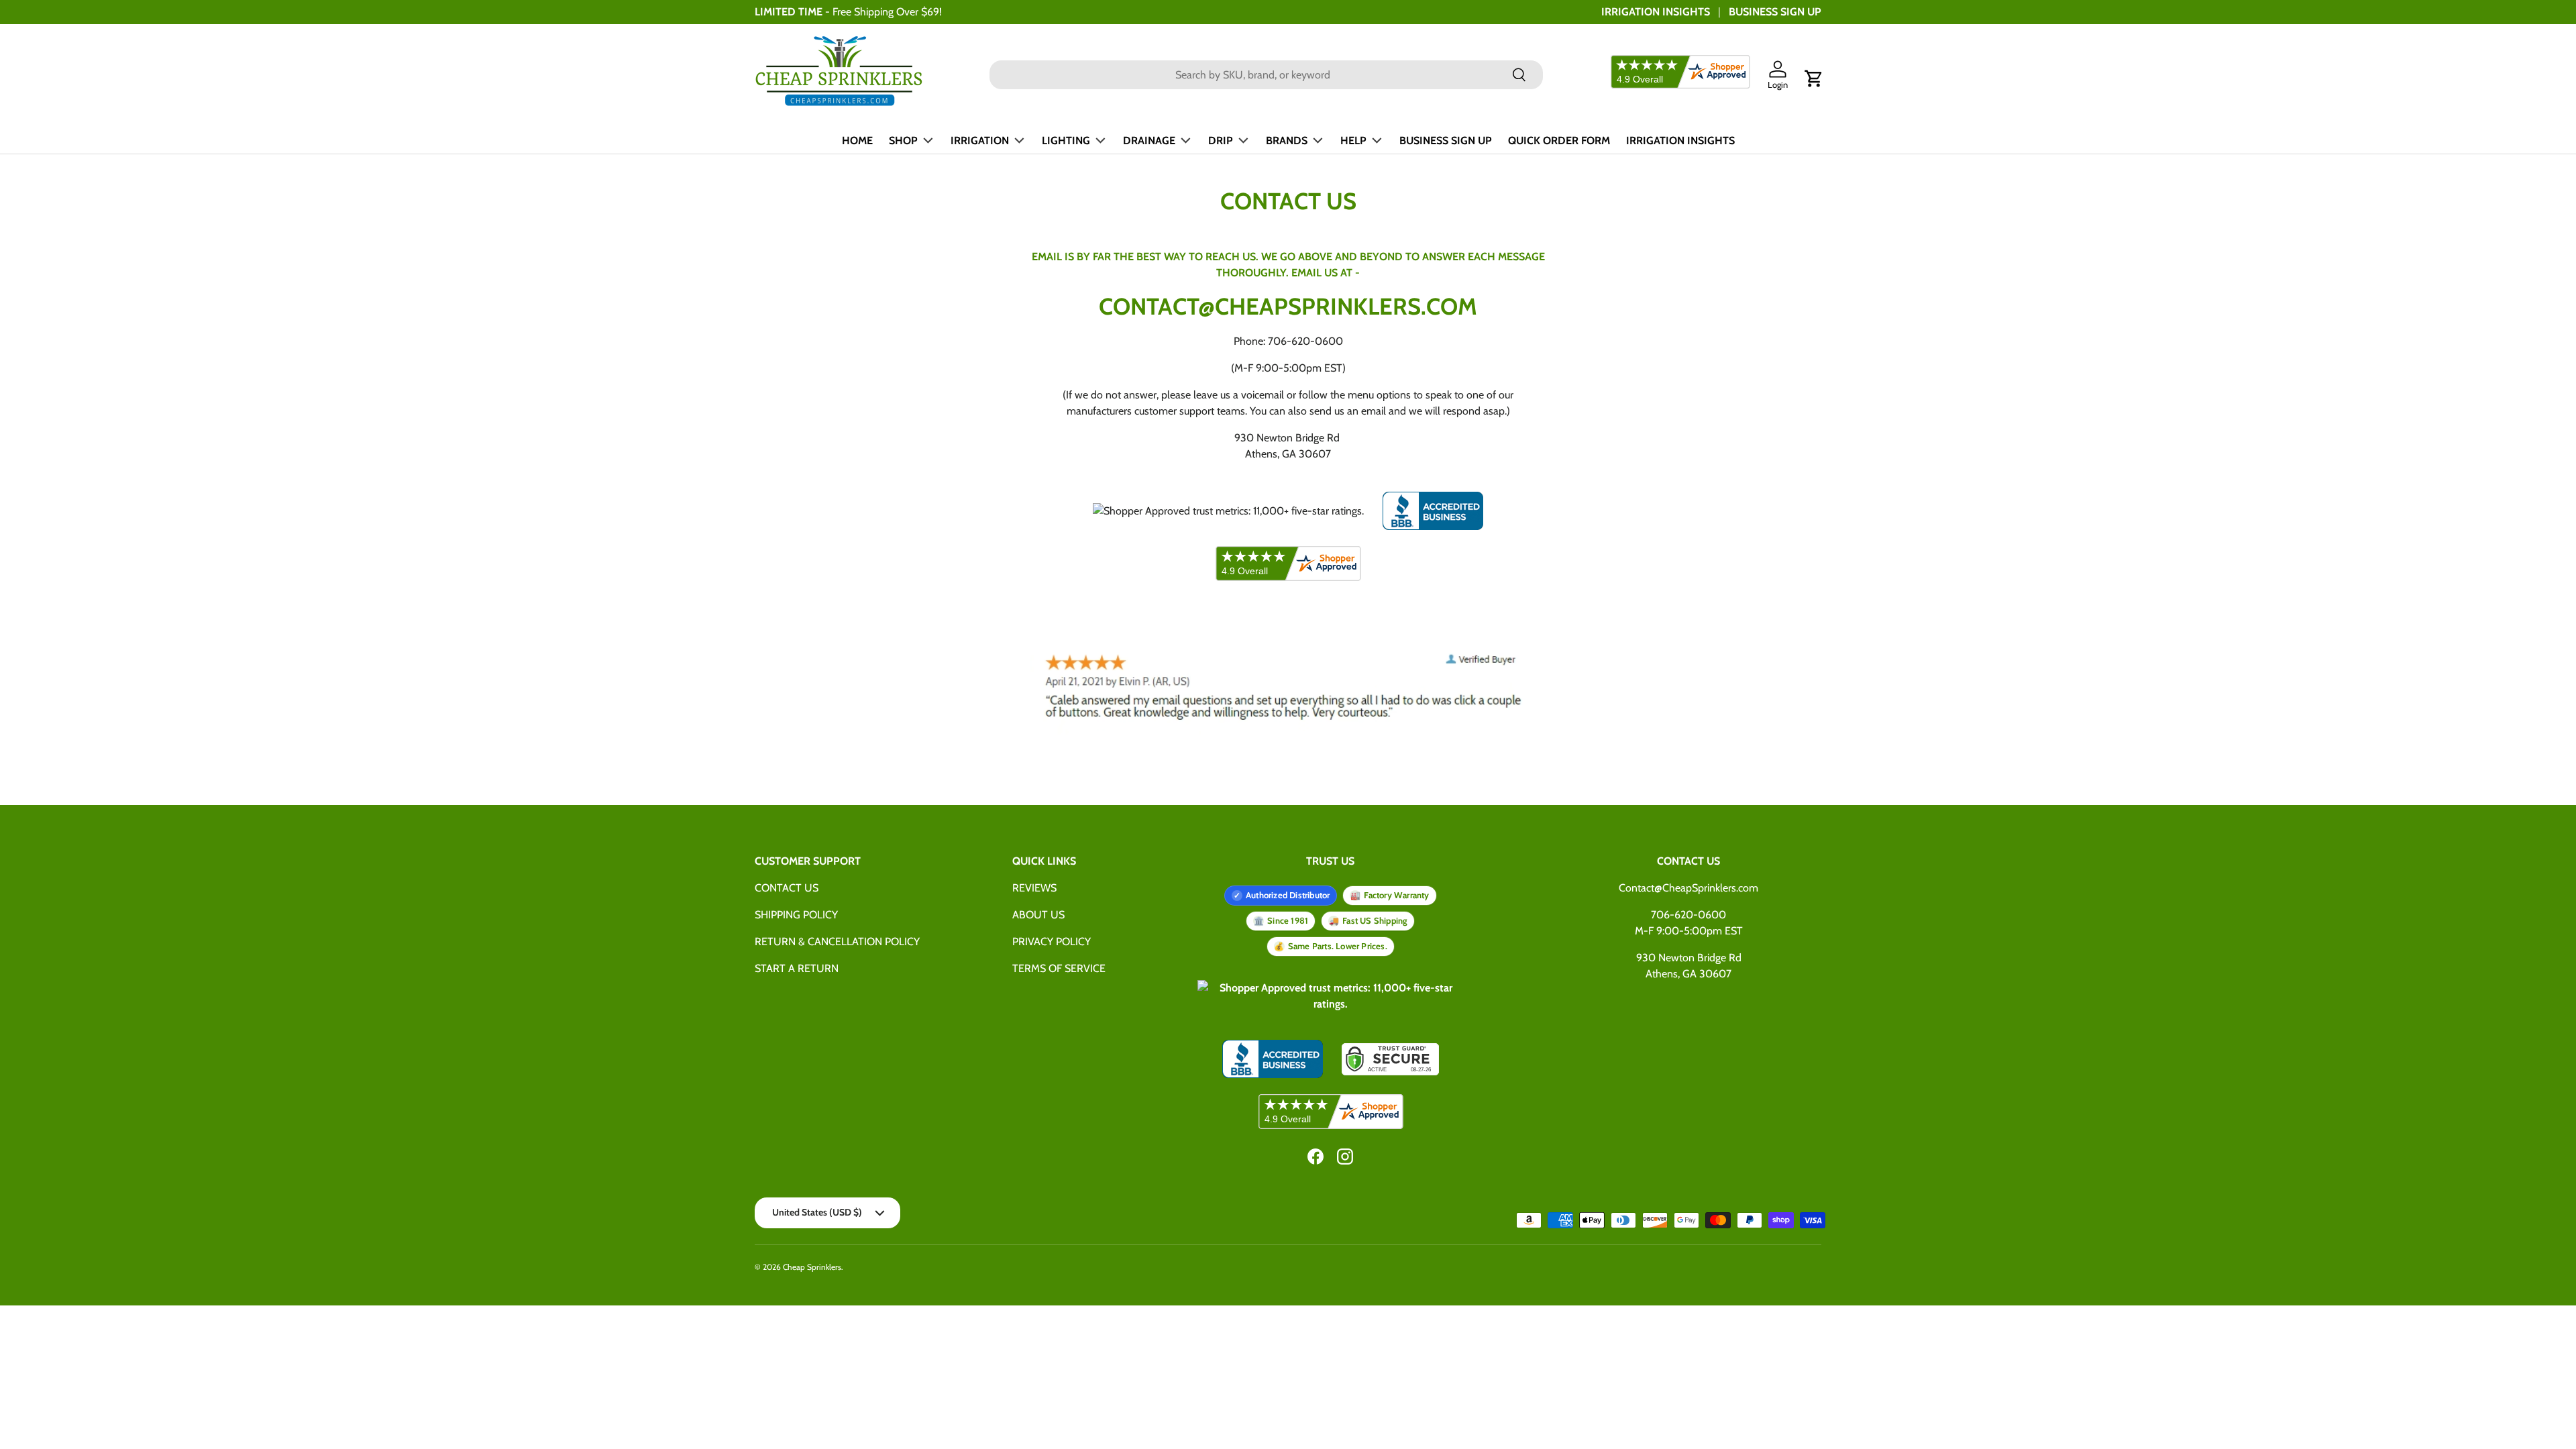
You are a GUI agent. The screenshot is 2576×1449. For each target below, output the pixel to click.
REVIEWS (1034, 888)
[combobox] (1266, 75)
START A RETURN (797, 968)
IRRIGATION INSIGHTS (1656, 12)
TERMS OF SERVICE (1059, 968)
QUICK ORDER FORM (1559, 141)
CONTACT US (787, 888)
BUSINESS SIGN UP (1775, 12)
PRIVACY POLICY (1052, 942)
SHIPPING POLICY (796, 915)
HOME (857, 141)
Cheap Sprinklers (812, 1267)
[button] (1814, 78)
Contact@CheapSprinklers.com (1688, 888)
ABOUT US (1038, 915)
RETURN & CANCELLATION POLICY (837, 942)
